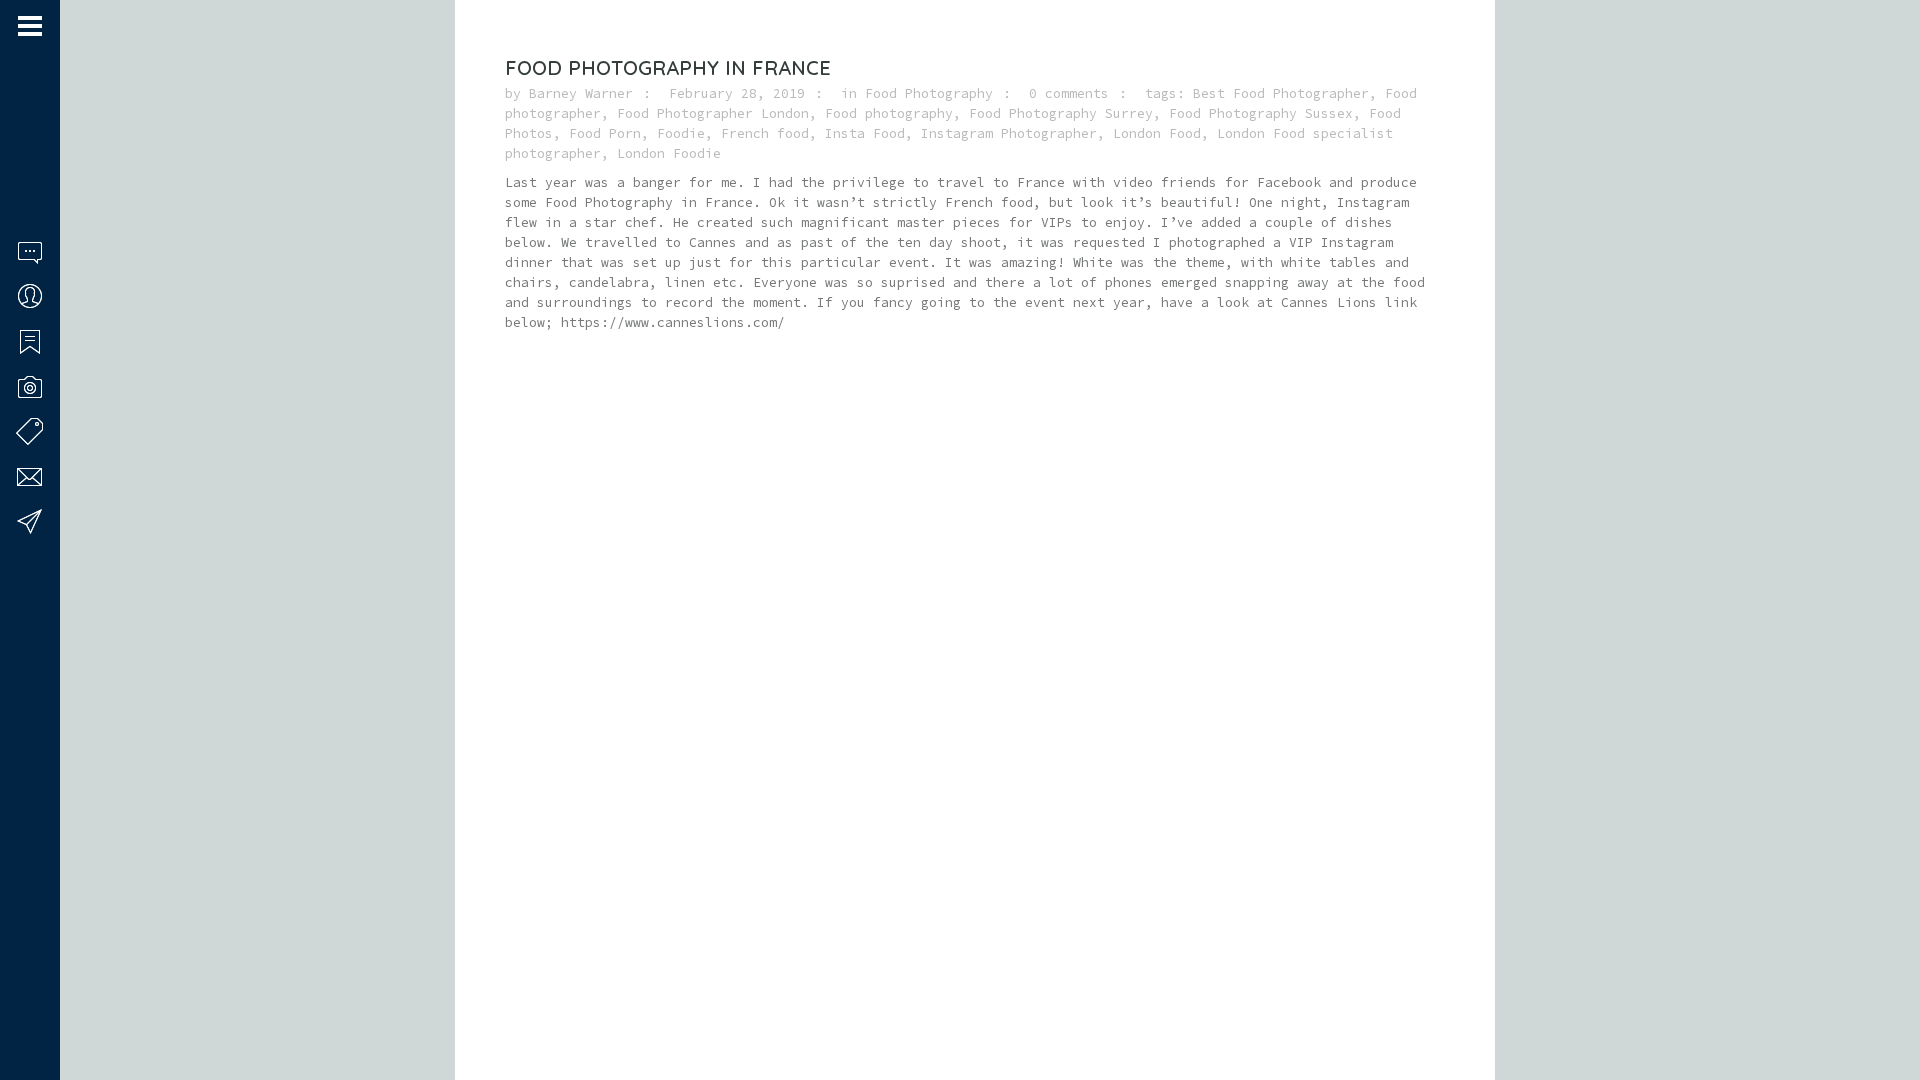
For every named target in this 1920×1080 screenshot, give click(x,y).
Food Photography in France (668, 67)
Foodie (681, 133)
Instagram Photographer (1009, 133)
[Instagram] (51, 1003)
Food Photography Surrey (1061, 113)
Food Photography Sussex (1261, 113)
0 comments (1069, 93)
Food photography (889, 113)
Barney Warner (581, 93)
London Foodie (669, 153)
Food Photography (929, 93)
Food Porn (605, 133)
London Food (1157, 133)
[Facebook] (25, 1003)
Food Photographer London (713, 113)
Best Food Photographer (1281, 93)
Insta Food (865, 133)
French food (765, 133)
